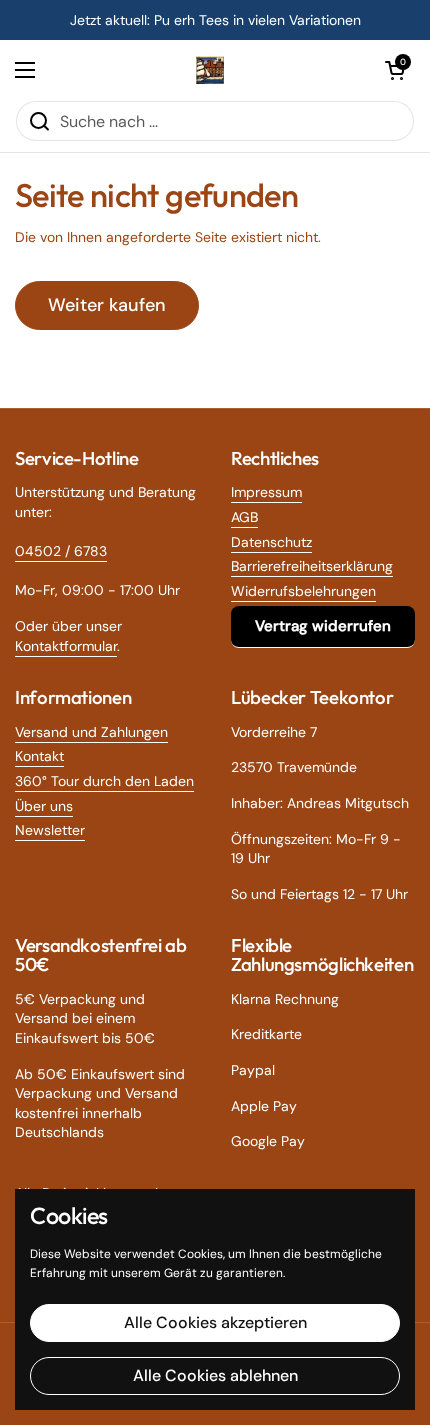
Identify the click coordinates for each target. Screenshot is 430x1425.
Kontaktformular (66, 646)
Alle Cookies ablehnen (215, 1375)
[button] (395, 70)
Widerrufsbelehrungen (303, 591)
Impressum (266, 492)
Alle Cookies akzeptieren (215, 1322)
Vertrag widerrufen (323, 626)
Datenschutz (271, 542)
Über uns (44, 806)
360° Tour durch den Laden (104, 781)
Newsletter (50, 830)
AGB (244, 517)
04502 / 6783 (61, 551)
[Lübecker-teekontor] (210, 70)
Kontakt (39, 756)
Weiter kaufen (107, 305)
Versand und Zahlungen (91, 732)
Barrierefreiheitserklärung (312, 566)
